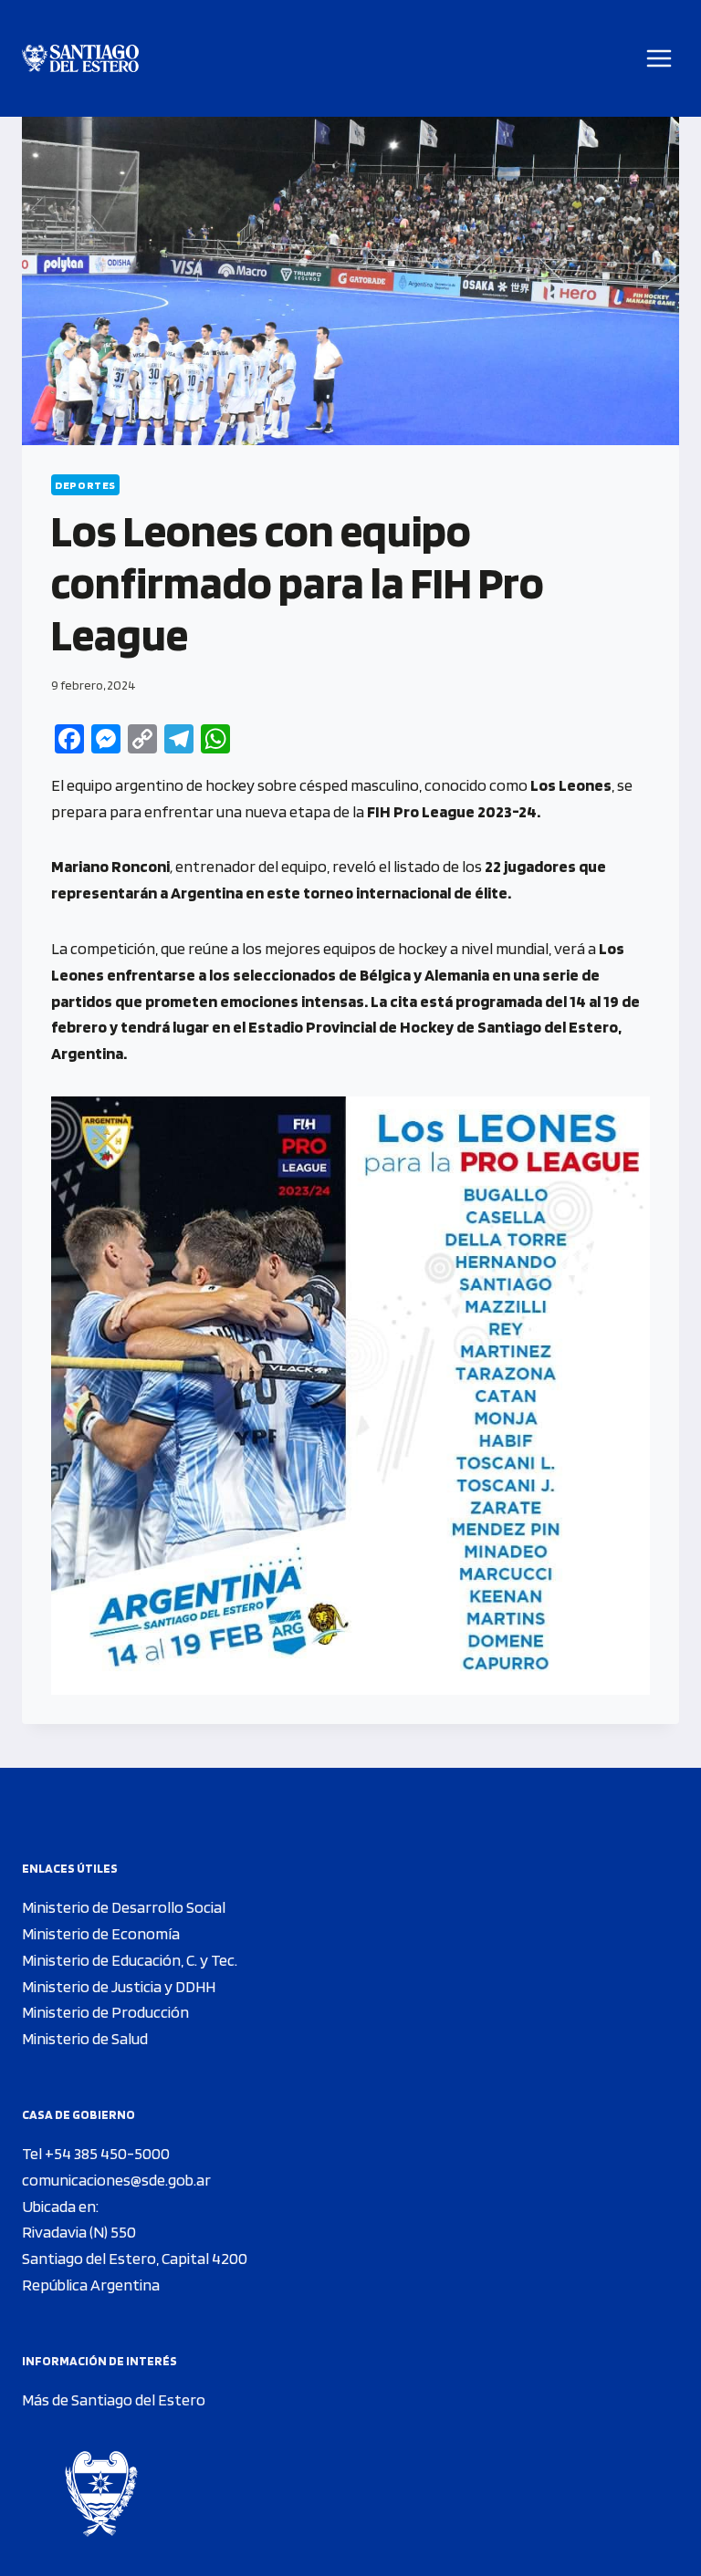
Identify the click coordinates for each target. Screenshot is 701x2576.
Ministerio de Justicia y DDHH (119, 1986)
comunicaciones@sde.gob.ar (116, 2180)
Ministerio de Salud (85, 2038)
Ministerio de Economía (101, 1933)
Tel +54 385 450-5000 (96, 2153)
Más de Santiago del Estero (114, 2399)
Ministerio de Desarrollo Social (124, 1907)
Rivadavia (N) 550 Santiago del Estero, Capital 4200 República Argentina (135, 2258)
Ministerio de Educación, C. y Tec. (130, 1960)
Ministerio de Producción (105, 2012)
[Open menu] (659, 58)
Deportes (85, 485)
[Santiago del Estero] (80, 59)
